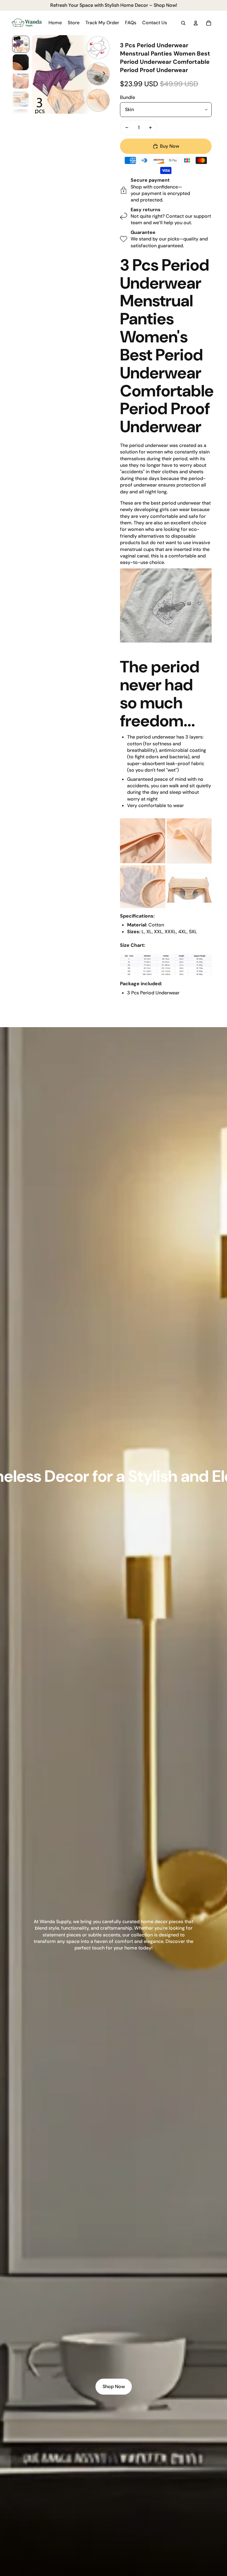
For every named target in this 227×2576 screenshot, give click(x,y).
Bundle (128, 97)
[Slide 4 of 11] (21, 99)
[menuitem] (55, 23)
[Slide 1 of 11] (21, 44)
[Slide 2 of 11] (21, 62)
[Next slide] (106, 74)
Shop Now (114, 2386)
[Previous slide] (37, 74)
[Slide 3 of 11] (21, 81)
